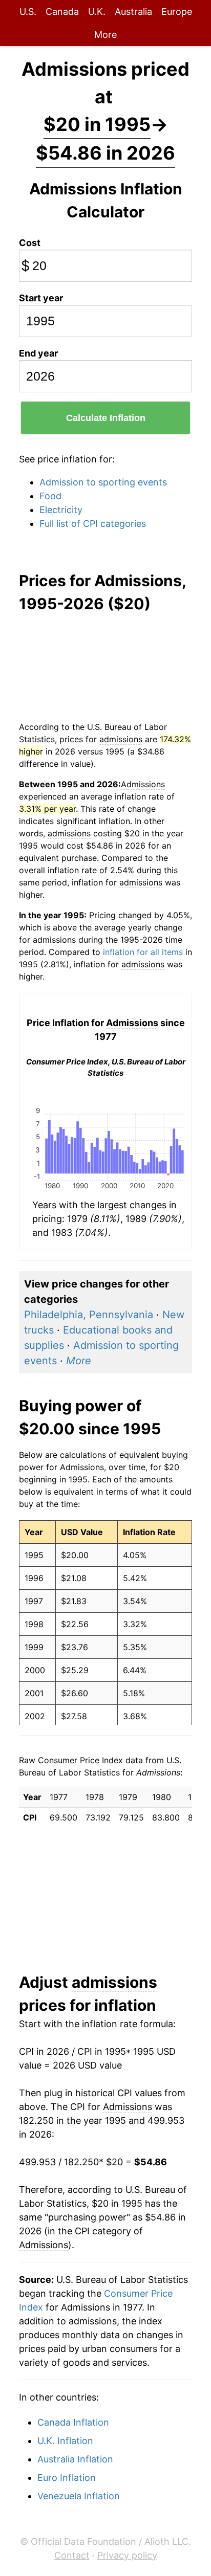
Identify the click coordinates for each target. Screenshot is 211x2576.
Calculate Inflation (106, 418)
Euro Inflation (67, 2478)
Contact (72, 2555)
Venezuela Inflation (79, 2496)
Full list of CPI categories (93, 524)
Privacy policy (127, 2555)
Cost (30, 243)
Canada (62, 12)
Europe (177, 12)
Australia (133, 12)
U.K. (97, 12)
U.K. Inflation (65, 2441)
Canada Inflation (73, 2422)
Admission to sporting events (103, 482)
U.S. (28, 12)
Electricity (61, 510)
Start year (41, 298)
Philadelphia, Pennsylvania (89, 1315)
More (105, 35)
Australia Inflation (75, 2459)
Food (50, 496)
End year (38, 353)
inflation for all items (143, 952)
